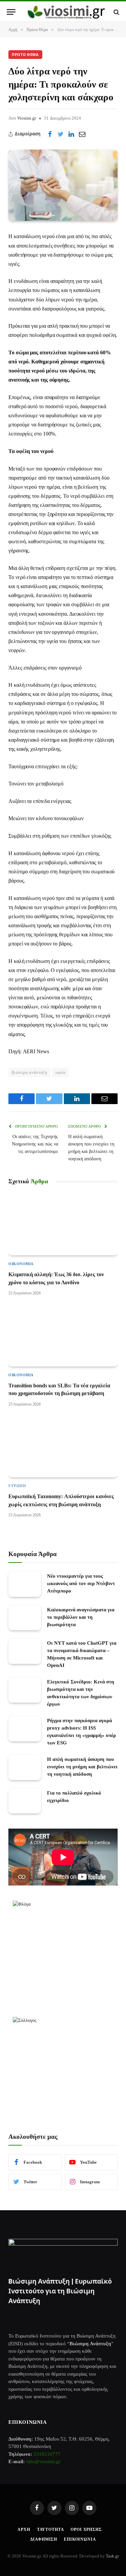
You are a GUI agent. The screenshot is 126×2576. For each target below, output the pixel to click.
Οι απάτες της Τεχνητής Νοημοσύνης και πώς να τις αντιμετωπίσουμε (35, 1144)
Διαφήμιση (44, 2539)
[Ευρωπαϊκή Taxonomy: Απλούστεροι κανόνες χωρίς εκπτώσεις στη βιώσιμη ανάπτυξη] (63, 1447)
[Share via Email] (82, 134)
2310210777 (47, 2454)
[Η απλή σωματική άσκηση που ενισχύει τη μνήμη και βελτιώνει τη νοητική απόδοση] (25, 1767)
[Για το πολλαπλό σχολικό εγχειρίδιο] (25, 1801)
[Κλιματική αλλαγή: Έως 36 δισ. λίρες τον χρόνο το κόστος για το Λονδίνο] (63, 1225)
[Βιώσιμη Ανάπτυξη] (66, 12)
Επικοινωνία (80, 2539)
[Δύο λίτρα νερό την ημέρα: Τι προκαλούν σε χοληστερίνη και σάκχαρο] (63, 185)
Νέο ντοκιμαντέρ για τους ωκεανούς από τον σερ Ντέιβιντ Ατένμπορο (81, 1583)
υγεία (60, 1072)
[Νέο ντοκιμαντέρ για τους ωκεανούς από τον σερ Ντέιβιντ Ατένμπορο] (25, 1584)
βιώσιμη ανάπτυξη (29, 1072)
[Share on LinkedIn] (71, 134)
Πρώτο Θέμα (25, 55)
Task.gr (112, 2556)
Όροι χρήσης (86, 2530)
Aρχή (24, 2530)
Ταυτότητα (51, 2530)
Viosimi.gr (27, 118)
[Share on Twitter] (60, 134)
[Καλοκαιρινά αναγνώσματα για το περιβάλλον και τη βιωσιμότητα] (25, 1618)
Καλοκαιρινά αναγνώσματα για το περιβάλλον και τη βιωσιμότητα (81, 1617)
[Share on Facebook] (50, 134)
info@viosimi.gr (43, 2461)
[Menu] (11, 12)
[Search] (116, 12)
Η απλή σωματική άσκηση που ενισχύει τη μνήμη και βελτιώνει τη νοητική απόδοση (82, 1767)
